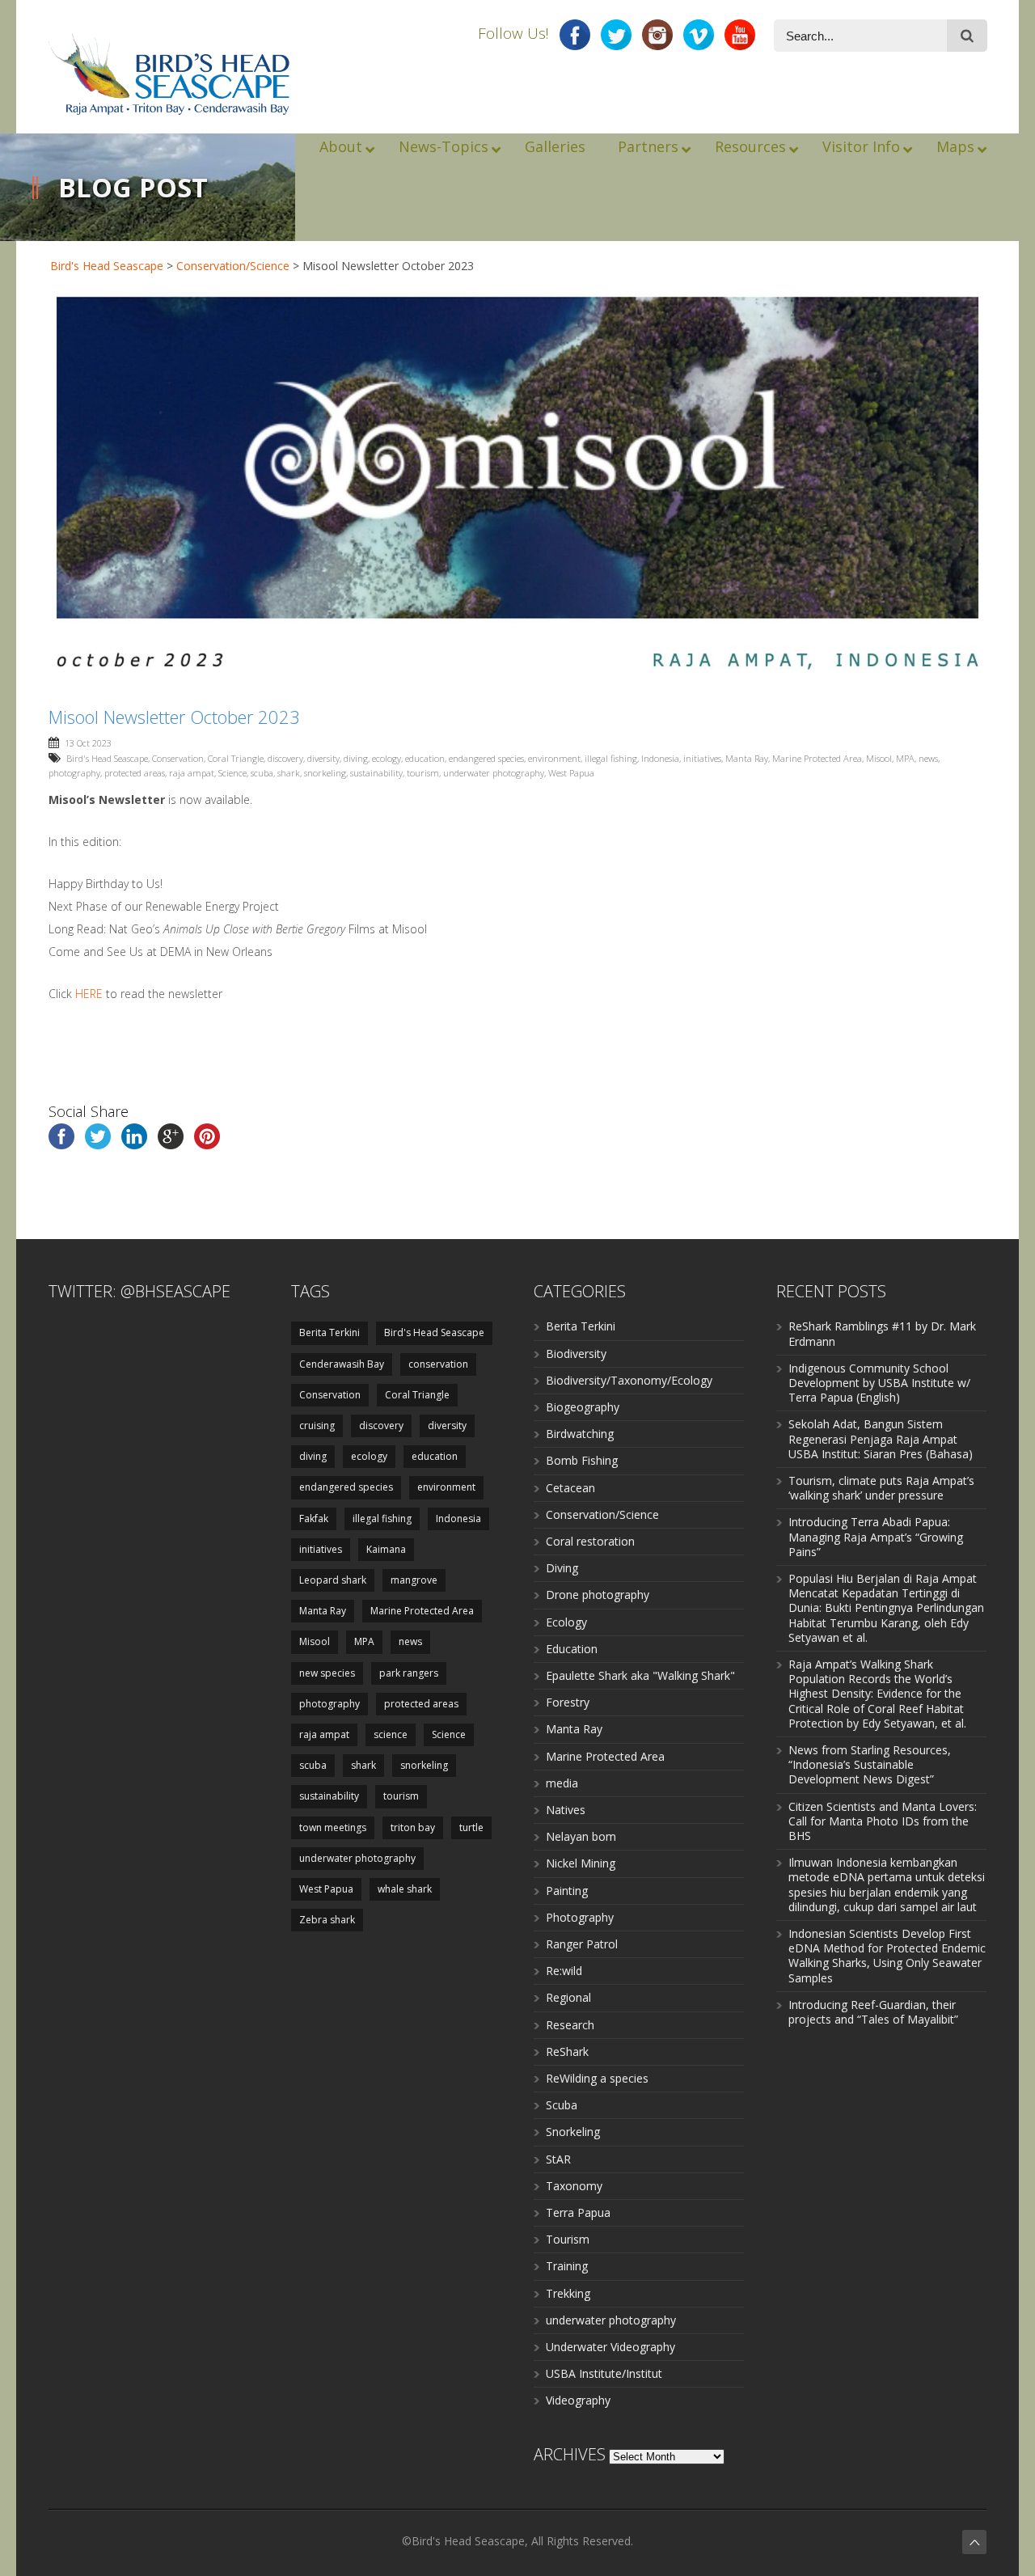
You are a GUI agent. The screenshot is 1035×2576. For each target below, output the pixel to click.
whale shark (405, 1889)
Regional (568, 1997)
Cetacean (570, 1488)
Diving (562, 1568)
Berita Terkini (330, 1332)
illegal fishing (611, 758)
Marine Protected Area (817, 758)
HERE (89, 994)
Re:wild (564, 1971)
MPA (905, 758)
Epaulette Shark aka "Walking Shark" (640, 1675)
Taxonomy (574, 2186)
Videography (578, 2400)
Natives (566, 1810)
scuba (262, 773)
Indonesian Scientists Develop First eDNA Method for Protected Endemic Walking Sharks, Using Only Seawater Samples (887, 1956)
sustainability (376, 773)
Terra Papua (578, 2212)
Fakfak (314, 1519)
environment (554, 758)
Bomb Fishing (582, 1460)
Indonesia (660, 758)
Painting (567, 1891)
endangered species (486, 758)
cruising (317, 1425)
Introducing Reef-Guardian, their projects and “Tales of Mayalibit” (873, 2012)
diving (356, 758)
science (391, 1734)
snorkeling (325, 773)
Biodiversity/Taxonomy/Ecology (629, 1380)
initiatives (702, 758)
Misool (879, 758)
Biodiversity (576, 1354)
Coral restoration (590, 1541)
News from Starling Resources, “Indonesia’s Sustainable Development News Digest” (870, 1764)
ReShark (567, 2051)
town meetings (333, 1827)
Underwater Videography (610, 2347)
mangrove (414, 1580)
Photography (580, 1917)
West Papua (571, 773)
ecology (387, 758)
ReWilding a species (597, 2078)
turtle (471, 1827)
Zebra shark (327, 1920)
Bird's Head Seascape (107, 266)
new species (327, 1673)
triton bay (413, 1827)
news (928, 758)
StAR (558, 2159)
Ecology (566, 1622)
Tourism (568, 2239)
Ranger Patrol (582, 1944)
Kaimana (386, 1549)
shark (289, 773)
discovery (285, 758)
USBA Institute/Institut (604, 2373)
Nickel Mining (581, 1863)
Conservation (178, 758)
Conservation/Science (233, 266)
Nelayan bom (581, 1836)
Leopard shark (333, 1580)
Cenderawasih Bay (342, 1364)
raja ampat (192, 773)
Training (567, 2266)
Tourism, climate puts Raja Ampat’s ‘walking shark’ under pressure (881, 1488)
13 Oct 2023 (88, 743)
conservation (438, 1364)
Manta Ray (747, 758)
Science (232, 773)
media (562, 1783)
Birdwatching (580, 1434)
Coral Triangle (236, 758)
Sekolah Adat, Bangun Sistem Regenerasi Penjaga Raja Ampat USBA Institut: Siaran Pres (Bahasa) (881, 1438)
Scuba (562, 2105)
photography (74, 773)
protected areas (135, 773)
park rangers (409, 1673)
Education (572, 1649)
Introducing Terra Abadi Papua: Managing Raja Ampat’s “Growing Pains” (876, 1536)
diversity (323, 758)
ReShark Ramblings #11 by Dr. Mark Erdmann (882, 1333)
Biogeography (583, 1407)
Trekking (568, 2293)
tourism (423, 773)
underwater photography (494, 773)
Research (570, 2025)
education (425, 758)
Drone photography (598, 1595)
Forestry (568, 1702)
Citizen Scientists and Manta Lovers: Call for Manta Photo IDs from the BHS (883, 1821)
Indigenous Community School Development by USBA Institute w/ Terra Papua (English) (879, 1383)
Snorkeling (573, 2132)
